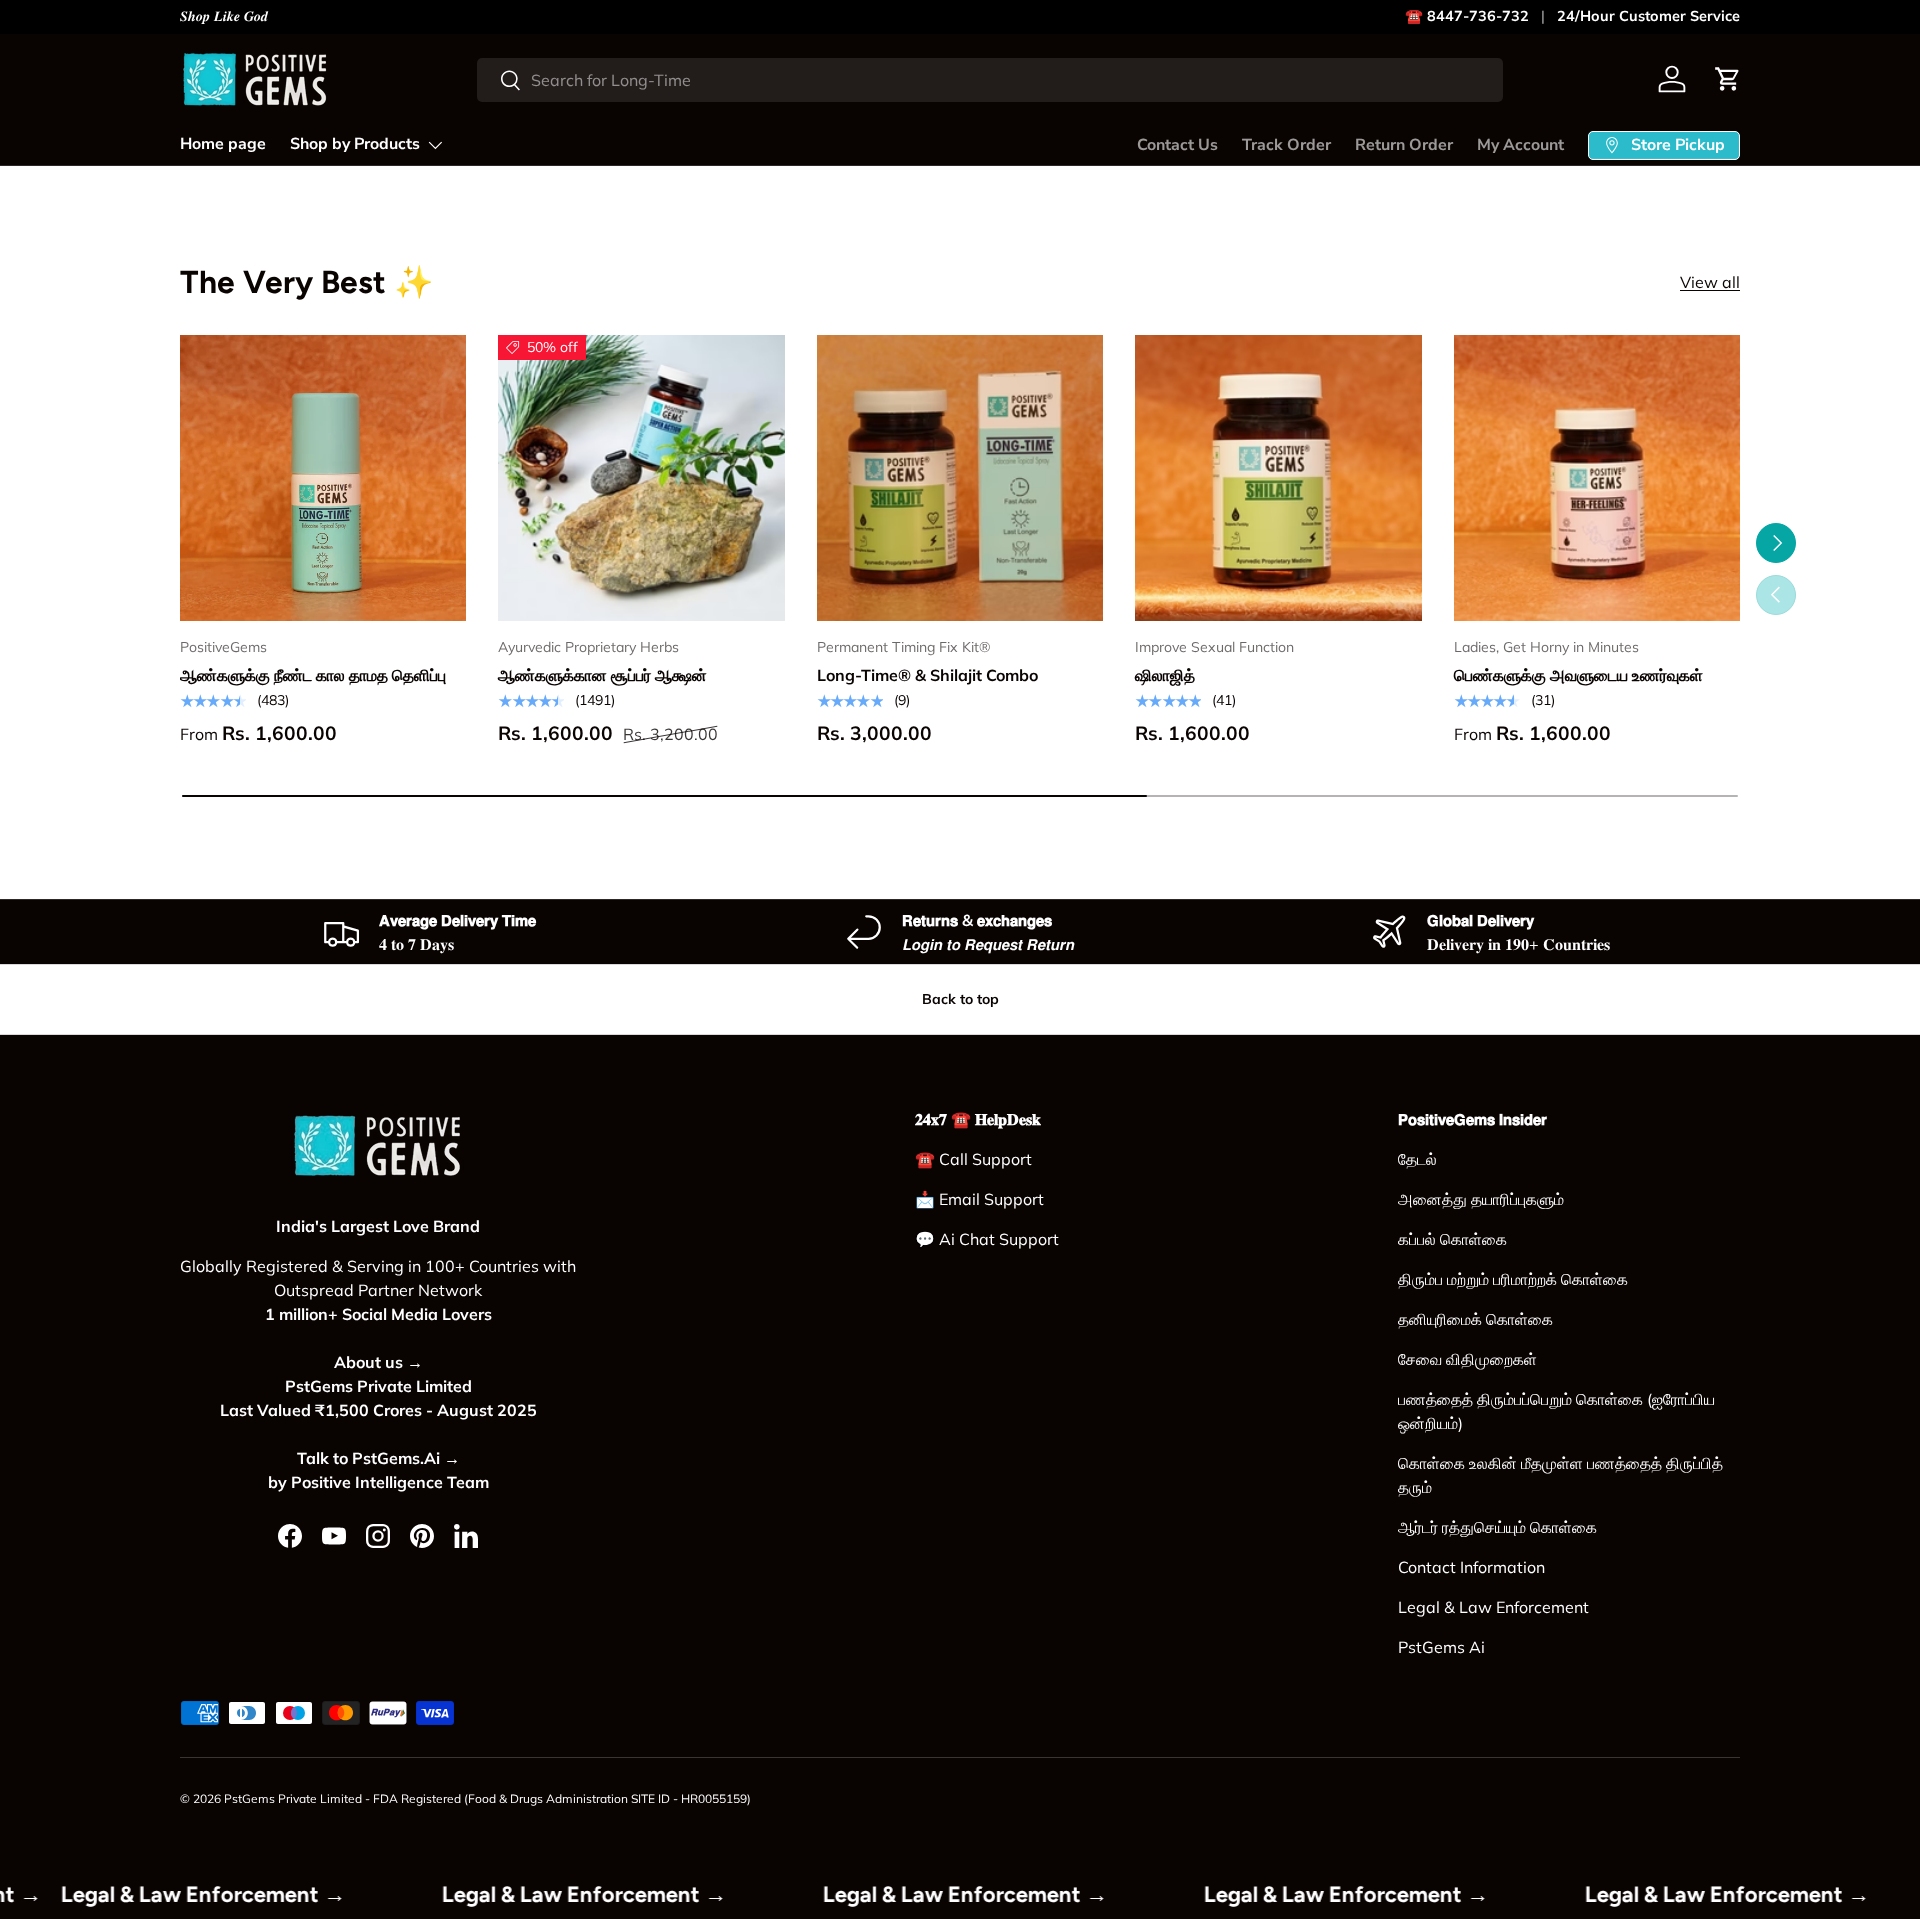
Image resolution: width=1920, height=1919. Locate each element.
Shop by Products (355, 144)
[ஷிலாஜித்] (1278, 478)
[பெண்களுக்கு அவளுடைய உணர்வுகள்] (1597, 478)
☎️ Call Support (973, 1159)
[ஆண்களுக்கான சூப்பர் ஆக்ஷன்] (641, 478)
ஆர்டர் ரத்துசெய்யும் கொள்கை (1497, 1527)
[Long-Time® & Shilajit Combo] (960, 478)
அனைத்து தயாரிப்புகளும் (1481, 1199)
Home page (223, 144)
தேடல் (1417, 1159)
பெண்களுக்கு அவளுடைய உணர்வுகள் (1578, 675)
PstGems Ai (1441, 1647)
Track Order (1286, 145)
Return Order (1404, 145)
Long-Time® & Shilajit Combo (927, 675)
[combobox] (989, 80)
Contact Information (1471, 1567)
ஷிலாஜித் (1165, 675)
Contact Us (1177, 145)
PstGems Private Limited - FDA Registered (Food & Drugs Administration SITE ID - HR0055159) (487, 1798)
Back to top (960, 999)
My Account (1520, 145)
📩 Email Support (979, 1199)
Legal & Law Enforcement (1493, 1607)
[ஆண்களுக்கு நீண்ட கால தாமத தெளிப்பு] (323, 478)
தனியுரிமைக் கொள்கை (1475, 1319)
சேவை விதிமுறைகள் (1467, 1359)
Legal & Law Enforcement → (268, 1894)
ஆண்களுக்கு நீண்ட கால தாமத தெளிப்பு (313, 675)
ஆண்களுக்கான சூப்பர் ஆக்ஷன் (602, 675)
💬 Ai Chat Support (987, 1239)
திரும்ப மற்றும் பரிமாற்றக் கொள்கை (1513, 1279)
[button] (1728, 79)
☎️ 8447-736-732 (1467, 16)
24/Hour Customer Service (1648, 16)
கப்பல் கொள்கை (1452, 1239)
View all (1710, 282)
